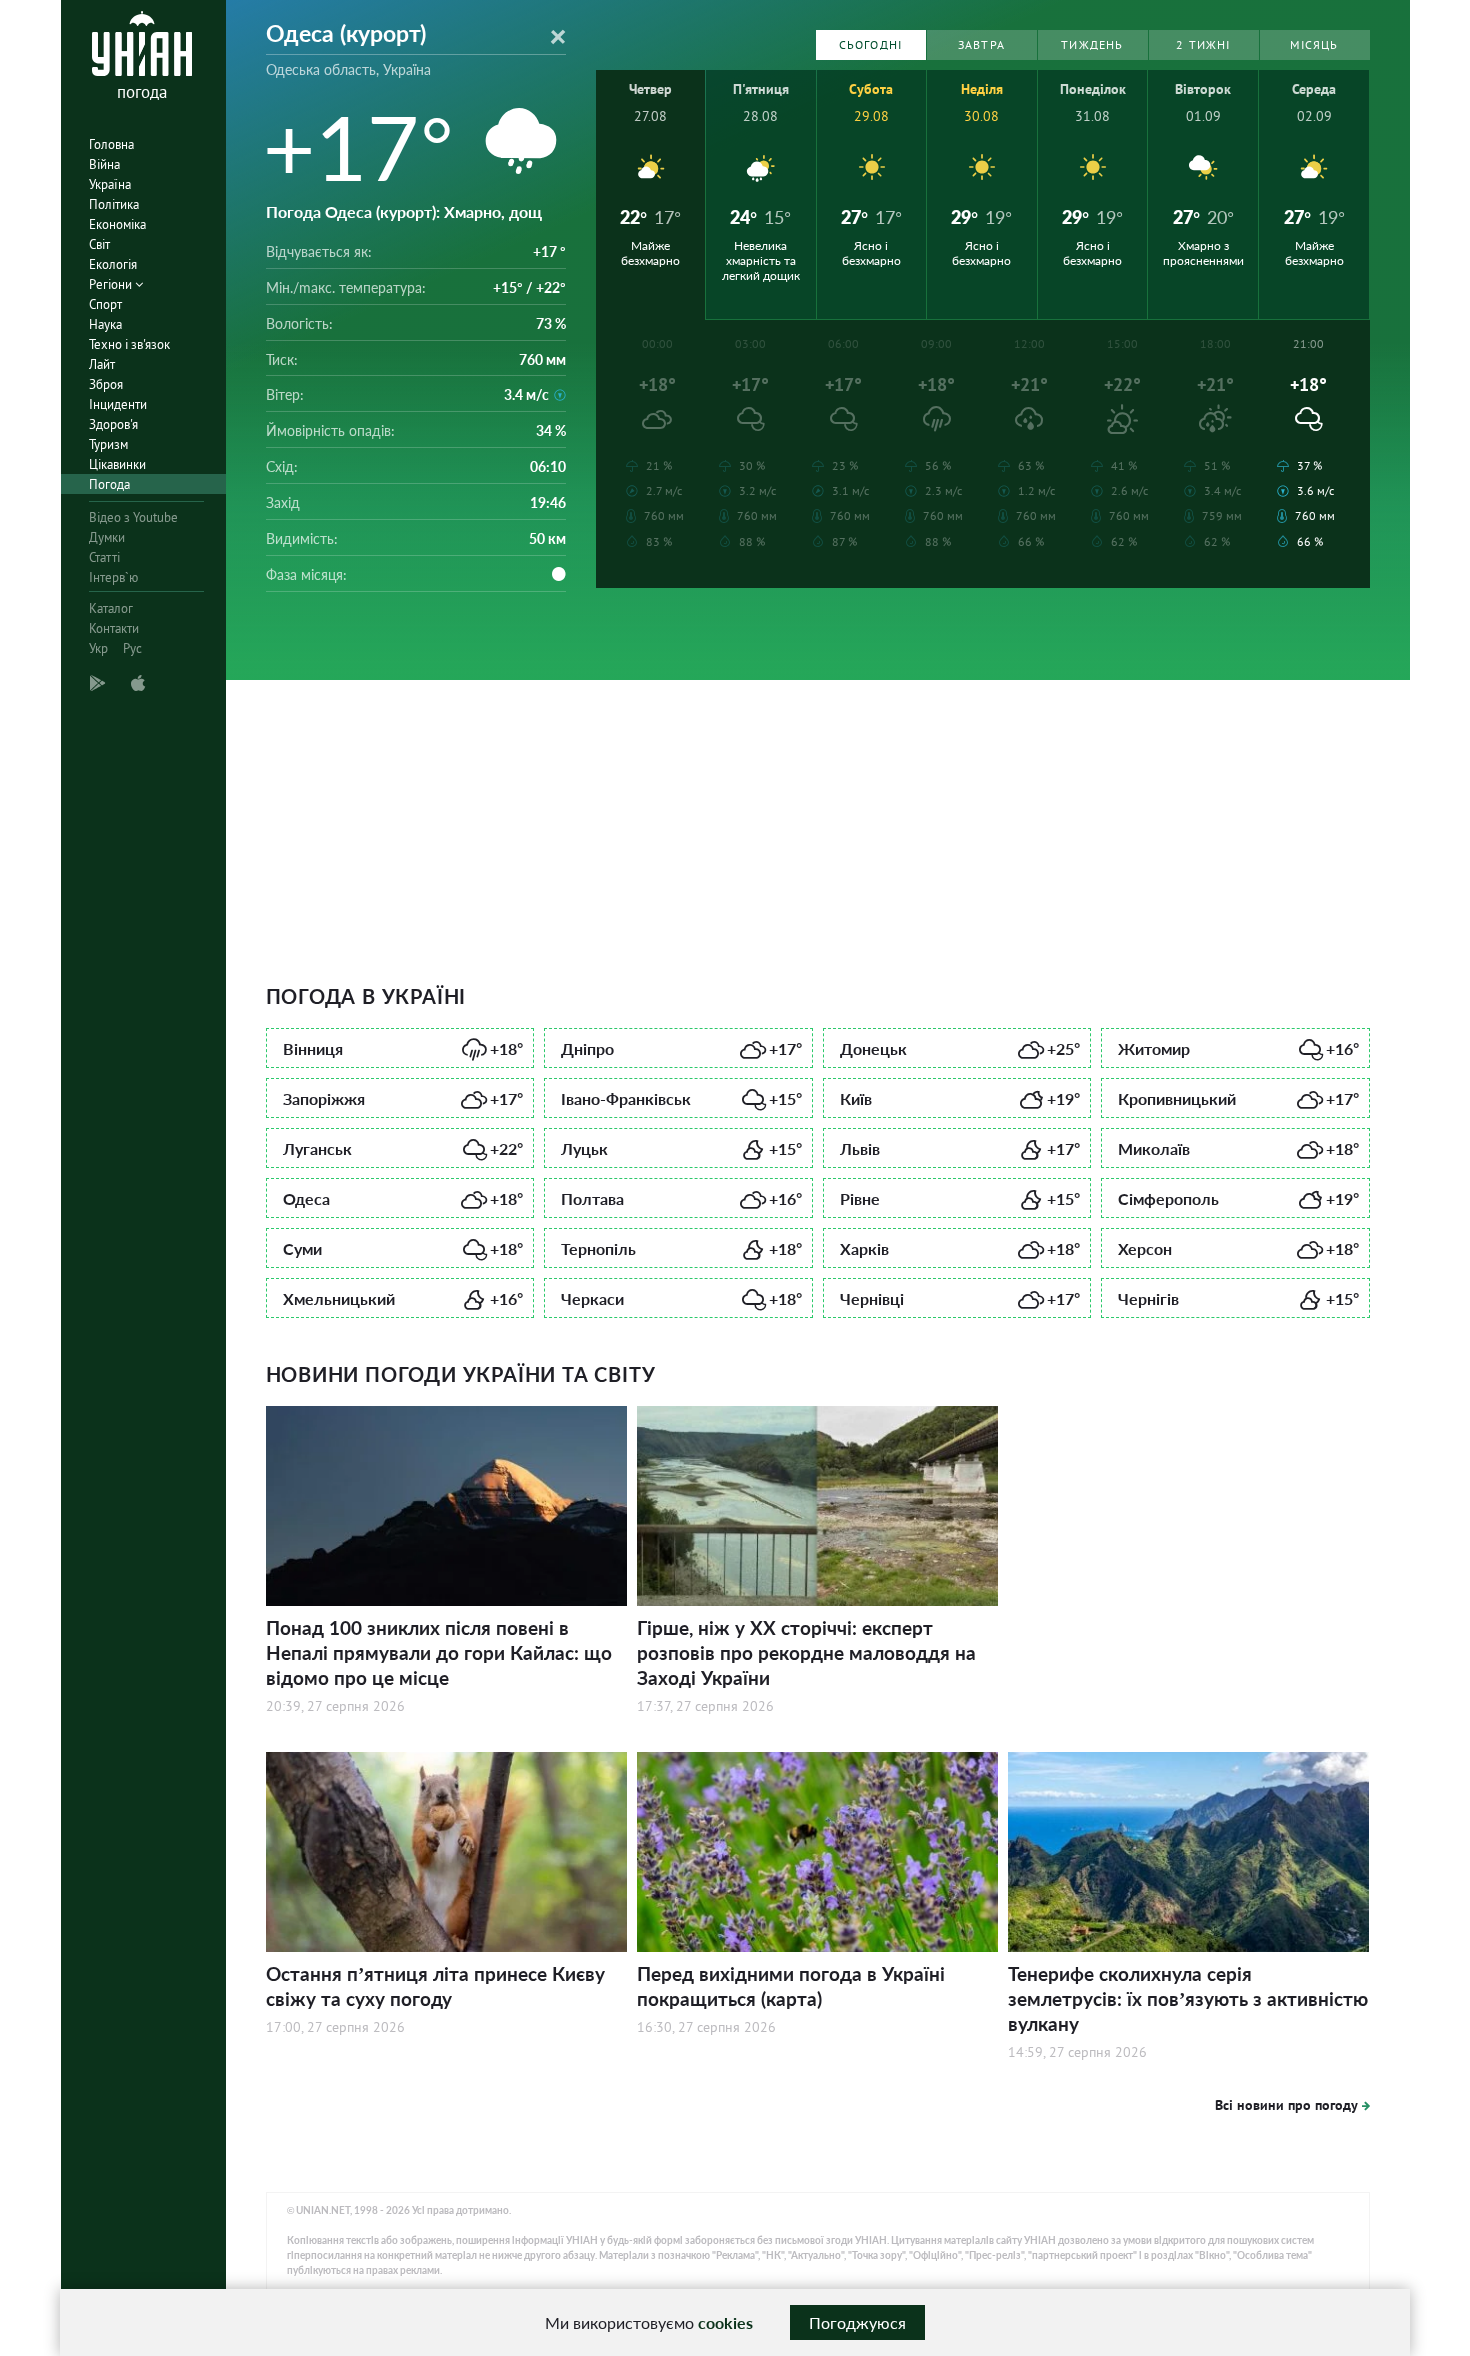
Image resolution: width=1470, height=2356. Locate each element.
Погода (109, 484)
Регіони (112, 284)
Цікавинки (117, 464)
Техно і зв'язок (129, 344)
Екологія (113, 264)
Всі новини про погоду (1286, 2105)
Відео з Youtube (133, 517)
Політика (114, 204)
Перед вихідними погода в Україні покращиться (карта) (791, 1986)
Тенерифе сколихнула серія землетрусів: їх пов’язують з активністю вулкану (1188, 1998)
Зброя (106, 384)
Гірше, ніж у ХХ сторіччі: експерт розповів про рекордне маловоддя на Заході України (806, 1652)
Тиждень (1092, 44)
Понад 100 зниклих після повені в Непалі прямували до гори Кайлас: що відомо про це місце (439, 1652)
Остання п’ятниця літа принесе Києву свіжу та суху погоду (435, 1986)
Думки (107, 537)
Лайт (102, 364)
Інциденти (118, 404)
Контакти (114, 628)
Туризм (108, 444)
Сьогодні (871, 44)
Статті (104, 557)
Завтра (981, 44)
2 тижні (1203, 44)
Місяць (1314, 44)
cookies (725, 2322)
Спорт (105, 304)
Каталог (111, 608)
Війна (104, 164)
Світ (99, 244)
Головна (111, 144)
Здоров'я (113, 424)
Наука (105, 324)
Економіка (117, 224)
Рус (132, 648)
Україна (110, 184)
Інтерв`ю (113, 577)
